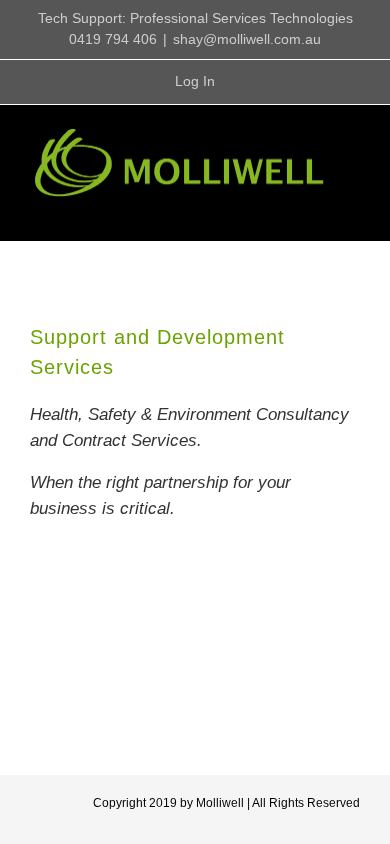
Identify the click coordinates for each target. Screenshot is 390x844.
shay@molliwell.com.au (247, 39)
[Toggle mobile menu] (352, 210)
